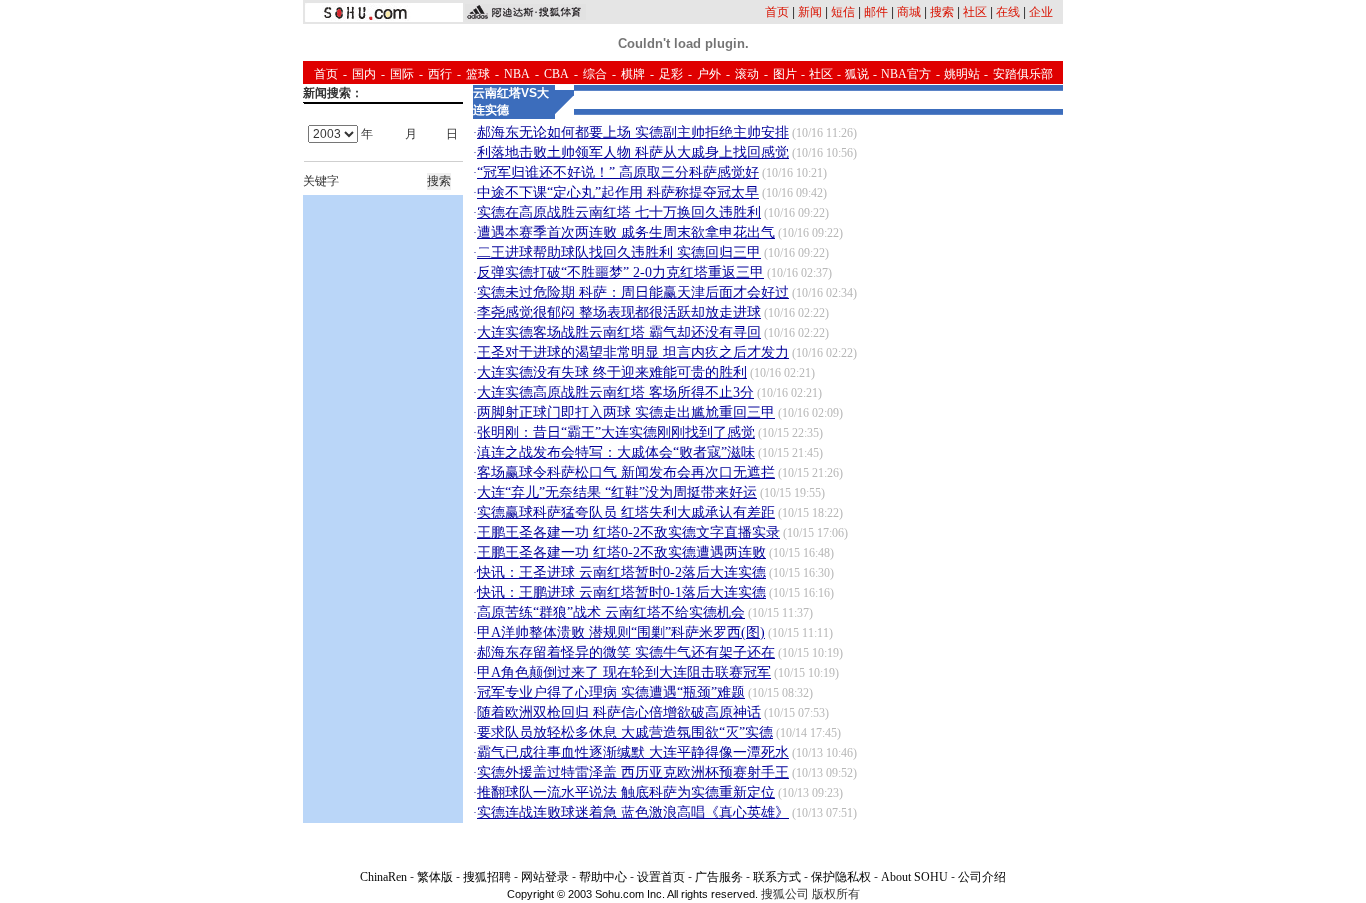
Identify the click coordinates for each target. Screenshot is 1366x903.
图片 (785, 74)
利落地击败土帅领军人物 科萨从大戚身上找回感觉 (633, 152)
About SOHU (914, 877)
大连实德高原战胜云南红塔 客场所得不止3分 (615, 392)
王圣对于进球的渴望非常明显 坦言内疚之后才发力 (633, 352)
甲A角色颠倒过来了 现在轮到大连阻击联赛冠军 (624, 672)
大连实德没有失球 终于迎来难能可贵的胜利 (612, 372)
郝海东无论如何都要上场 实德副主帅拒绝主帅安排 (633, 132)
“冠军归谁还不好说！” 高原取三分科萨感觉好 (618, 172)
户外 (709, 74)
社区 (975, 12)
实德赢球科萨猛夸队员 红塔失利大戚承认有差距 (626, 512)
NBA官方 (906, 74)
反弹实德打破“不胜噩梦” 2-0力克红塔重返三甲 (620, 272)
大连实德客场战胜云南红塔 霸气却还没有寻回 (619, 332)
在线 (1008, 12)
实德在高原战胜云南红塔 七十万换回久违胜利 (619, 212)
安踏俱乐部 (1023, 74)
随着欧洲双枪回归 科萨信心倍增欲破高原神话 (619, 712)
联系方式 (777, 877)
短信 (843, 12)
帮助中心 (603, 877)
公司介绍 (982, 877)
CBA (556, 74)
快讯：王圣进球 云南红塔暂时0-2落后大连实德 (621, 572)
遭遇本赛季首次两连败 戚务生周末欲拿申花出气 (626, 232)
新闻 (810, 12)
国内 (364, 74)
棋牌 (633, 74)
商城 (909, 12)
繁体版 (435, 877)
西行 (440, 74)
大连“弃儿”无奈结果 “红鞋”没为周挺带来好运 (617, 492)
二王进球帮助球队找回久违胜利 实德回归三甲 (619, 252)
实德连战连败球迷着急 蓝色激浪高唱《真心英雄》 (633, 812)
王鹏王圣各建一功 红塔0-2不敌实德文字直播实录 (628, 532)
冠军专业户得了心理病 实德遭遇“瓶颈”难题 (611, 692)
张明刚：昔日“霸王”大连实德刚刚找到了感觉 (616, 432)
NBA (517, 74)
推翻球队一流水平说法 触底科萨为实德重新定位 (626, 792)
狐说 (857, 74)
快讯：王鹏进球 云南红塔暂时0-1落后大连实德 (621, 592)
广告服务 (719, 877)
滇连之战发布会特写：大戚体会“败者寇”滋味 (616, 452)
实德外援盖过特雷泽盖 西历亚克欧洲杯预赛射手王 (633, 772)
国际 (402, 74)
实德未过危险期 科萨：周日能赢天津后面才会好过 (633, 292)
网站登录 (545, 877)
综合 (595, 74)
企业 (1041, 12)
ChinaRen (383, 877)
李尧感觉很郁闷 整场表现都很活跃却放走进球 (619, 312)
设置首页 (661, 877)
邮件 (876, 12)
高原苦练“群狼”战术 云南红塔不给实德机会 (611, 612)
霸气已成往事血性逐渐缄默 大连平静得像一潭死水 (633, 752)
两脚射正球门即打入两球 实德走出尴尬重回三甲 (626, 412)
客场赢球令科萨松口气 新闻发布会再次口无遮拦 (626, 472)
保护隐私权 (841, 877)
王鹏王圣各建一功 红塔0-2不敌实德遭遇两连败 (621, 552)
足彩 (671, 74)
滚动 (747, 74)
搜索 (942, 12)
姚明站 (962, 74)
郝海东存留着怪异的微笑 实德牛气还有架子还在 (626, 652)
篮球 (478, 74)
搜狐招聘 (487, 877)
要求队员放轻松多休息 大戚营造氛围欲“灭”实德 (625, 732)
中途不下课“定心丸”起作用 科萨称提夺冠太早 (618, 192)
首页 (777, 12)
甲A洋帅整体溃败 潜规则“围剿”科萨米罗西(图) (621, 632)
